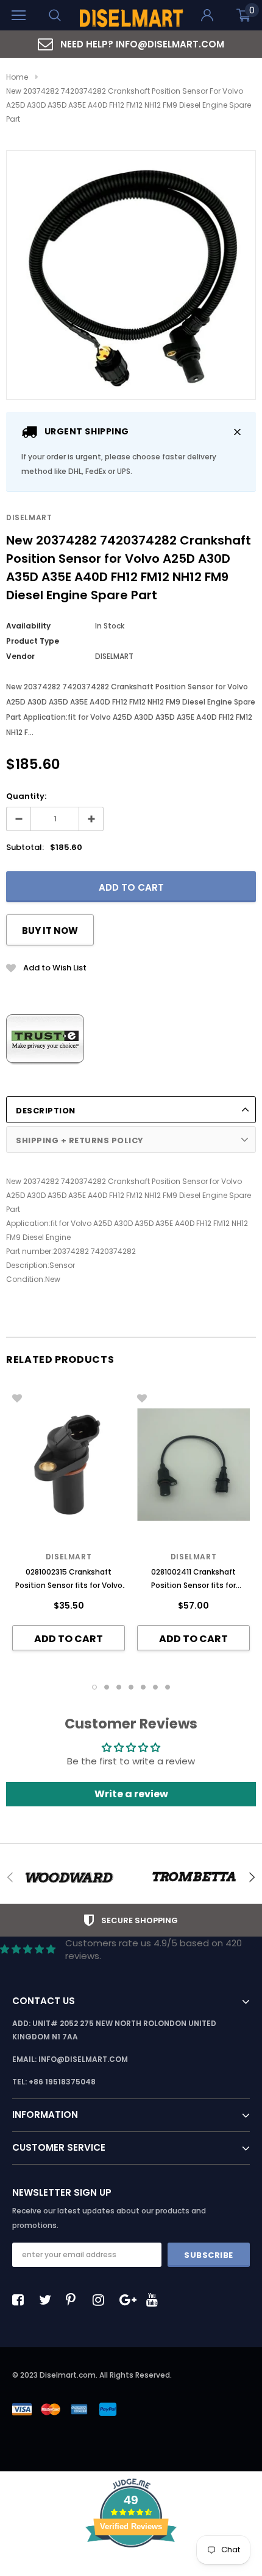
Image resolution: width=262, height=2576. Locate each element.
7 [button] (168, 1687)
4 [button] (131, 1687)
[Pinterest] (75, 2300)
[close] (237, 432)
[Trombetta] (193, 1878)
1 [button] (94, 1687)
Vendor (20, 656)
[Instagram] (102, 2300)
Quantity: (26, 796)
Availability (28, 626)
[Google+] (129, 2300)
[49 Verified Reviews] (131, 2569)
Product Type (33, 641)
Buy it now (50, 931)
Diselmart (69, 1557)
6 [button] (155, 1687)
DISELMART (29, 517)
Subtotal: (25, 847)
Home (17, 77)
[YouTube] (155, 2300)
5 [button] (143, 1687)
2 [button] (107, 1687)
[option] (131, 44)
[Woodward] (69, 1878)
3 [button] (119, 1687)
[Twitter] (48, 2300)
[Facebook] (21, 2300)
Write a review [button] (131, 1794)
